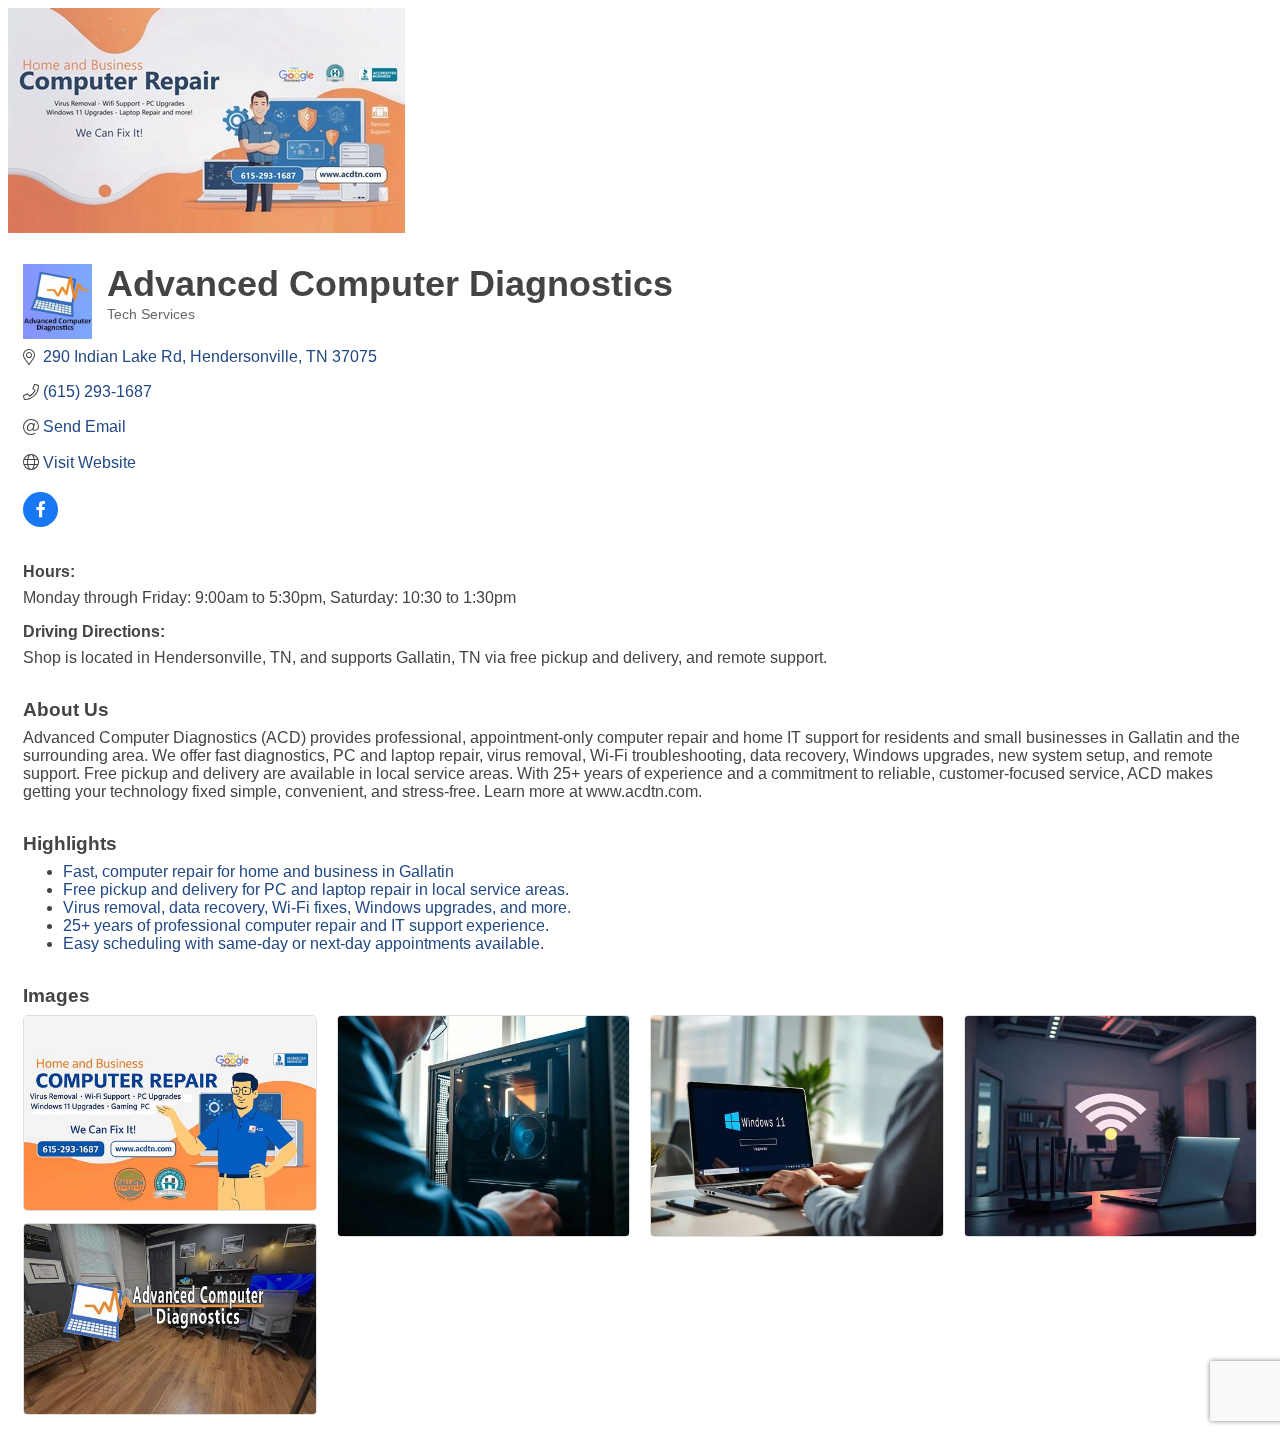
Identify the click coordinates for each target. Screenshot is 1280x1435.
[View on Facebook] (40, 521)
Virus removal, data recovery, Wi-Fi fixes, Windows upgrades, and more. (317, 907)
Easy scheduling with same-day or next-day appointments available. (303, 943)
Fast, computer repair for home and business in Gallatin (258, 871)
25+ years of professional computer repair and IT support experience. (306, 925)
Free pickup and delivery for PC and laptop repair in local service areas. (316, 889)
